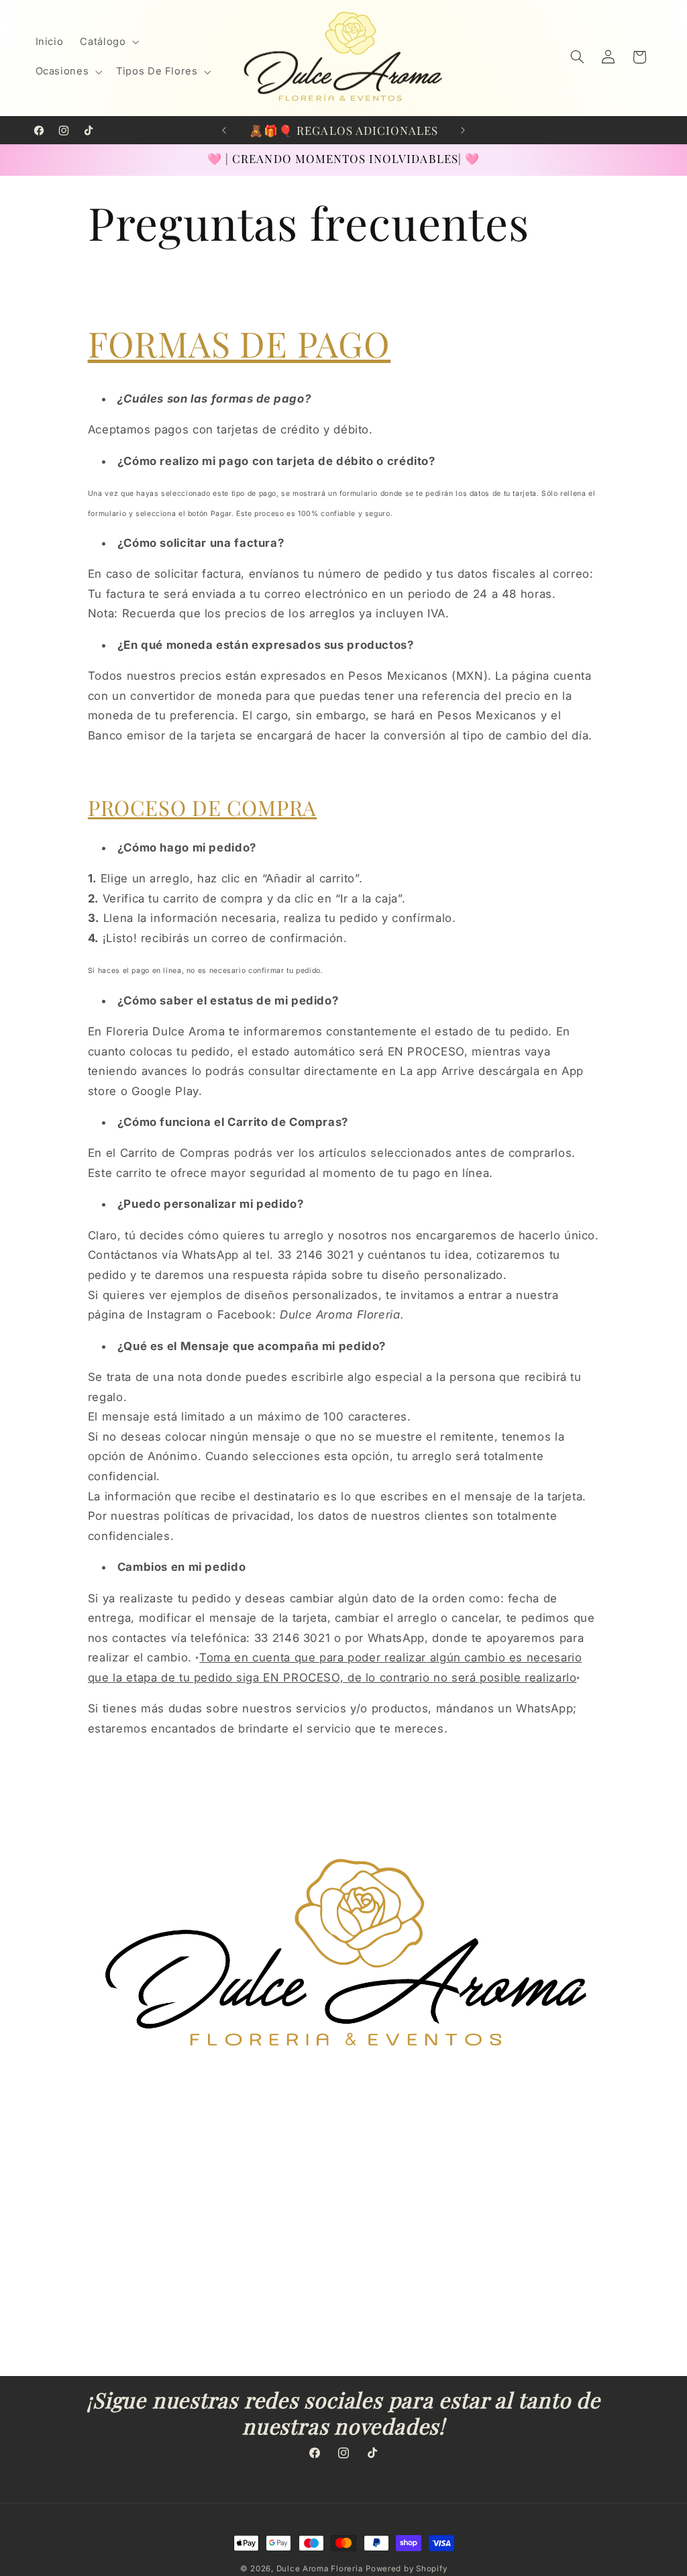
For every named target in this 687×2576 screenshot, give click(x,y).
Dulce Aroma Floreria (320, 2569)
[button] (108, 42)
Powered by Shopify (406, 2569)
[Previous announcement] (224, 130)
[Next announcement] (463, 130)
